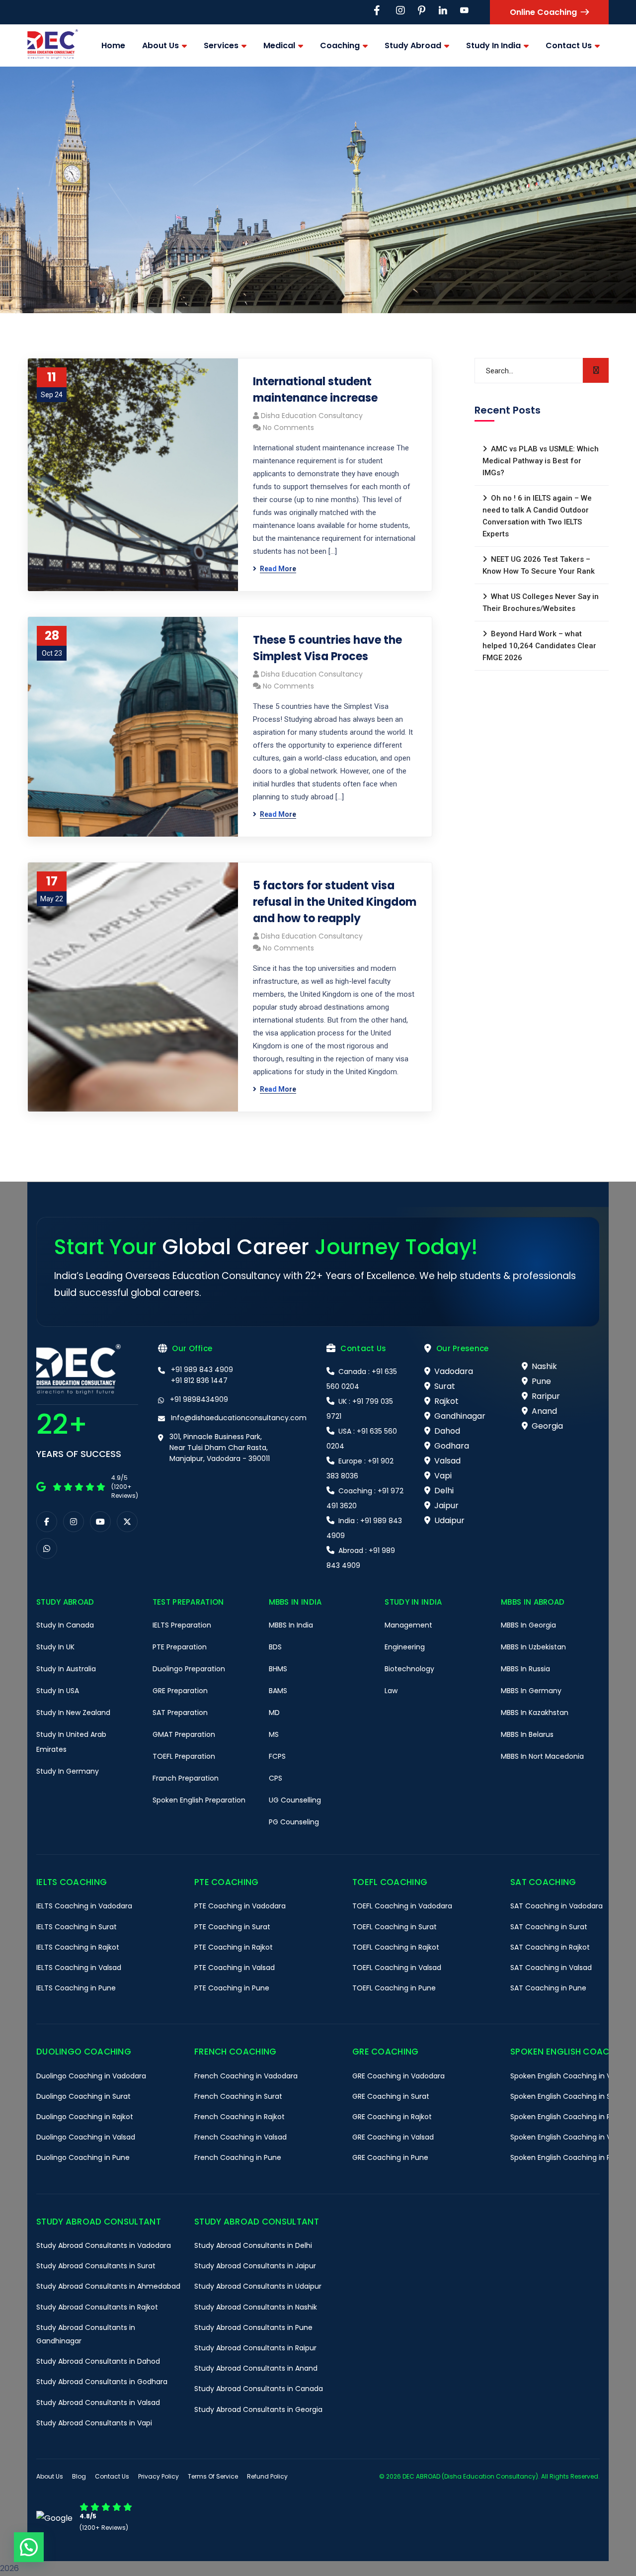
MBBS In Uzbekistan (533, 1647)
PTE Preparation (180, 1647)
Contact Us (112, 2476)
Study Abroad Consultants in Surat (96, 2266)
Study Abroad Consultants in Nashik (256, 2307)
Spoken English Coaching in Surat (568, 2096)
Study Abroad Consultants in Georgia (258, 2409)
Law (391, 1691)
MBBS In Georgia (528, 1625)
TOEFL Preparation (184, 1756)
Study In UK (55, 1647)
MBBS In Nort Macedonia (542, 1756)
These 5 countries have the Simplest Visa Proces (327, 648)
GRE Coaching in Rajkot (392, 2117)
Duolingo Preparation (189, 1669)
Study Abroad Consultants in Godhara (102, 2382)
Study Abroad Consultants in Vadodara (104, 2245)
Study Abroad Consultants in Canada (259, 2389)
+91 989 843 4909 (202, 1370)
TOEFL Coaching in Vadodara (402, 1906)
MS (274, 1734)
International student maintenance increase (315, 390)
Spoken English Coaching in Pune (567, 2157)
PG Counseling (294, 1822)
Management (408, 1625)
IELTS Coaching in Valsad (79, 1968)
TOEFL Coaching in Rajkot (396, 1947)
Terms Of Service (213, 2476)
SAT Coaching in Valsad (551, 1968)
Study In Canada (65, 1625)
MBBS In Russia (525, 1669)
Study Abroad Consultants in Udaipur (258, 2286)
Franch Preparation (186, 1778)
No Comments (288, 428)
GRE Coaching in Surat (391, 2096)
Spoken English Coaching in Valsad (570, 2137)
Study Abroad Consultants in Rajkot (97, 2307)
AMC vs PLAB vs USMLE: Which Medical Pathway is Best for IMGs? (541, 461)
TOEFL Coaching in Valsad (397, 1968)
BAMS (278, 1691)
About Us (50, 2476)
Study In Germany (68, 1771)
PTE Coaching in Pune (232, 1988)
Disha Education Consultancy (312, 416)
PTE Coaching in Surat (232, 1927)
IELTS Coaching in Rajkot (78, 1947)
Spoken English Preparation (199, 1800)
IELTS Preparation (182, 1625)
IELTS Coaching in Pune (76, 1988)
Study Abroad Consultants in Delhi (253, 2245)
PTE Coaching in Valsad (235, 1968)
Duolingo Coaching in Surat (83, 2096)
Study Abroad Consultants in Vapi (94, 2423)
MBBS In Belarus (527, 1734)
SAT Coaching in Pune (548, 1988)
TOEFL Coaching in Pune (394, 1988)
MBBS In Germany (531, 1691)
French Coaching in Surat (238, 2096)
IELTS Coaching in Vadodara (84, 1906)
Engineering (405, 1647)
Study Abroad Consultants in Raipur (255, 2348)
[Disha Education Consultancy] (53, 45)
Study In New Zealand (73, 1713)
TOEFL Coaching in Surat (395, 1927)
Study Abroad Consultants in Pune (253, 2327)
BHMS (278, 1669)
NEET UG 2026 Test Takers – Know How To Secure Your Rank (539, 565)
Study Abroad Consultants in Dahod (98, 2361)
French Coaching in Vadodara (246, 2076)
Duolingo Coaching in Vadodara (91, 2076)
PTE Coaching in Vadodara (240, 1906)
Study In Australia (66, 1669)
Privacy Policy (159, 2476)
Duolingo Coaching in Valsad (86, 2137)
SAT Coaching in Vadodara (556, 1906)
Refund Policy (267, 2476)
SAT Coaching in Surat (549, 1927)
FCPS (277, 1756)
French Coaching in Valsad (240, 2137)
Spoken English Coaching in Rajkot (569, 2117)
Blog (79, 2476)
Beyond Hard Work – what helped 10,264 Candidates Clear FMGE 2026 (539, 646)
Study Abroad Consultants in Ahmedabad (108, 2286)
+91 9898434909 (199, 1399)
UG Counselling (295, 1800)
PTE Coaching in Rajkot (234, 1947)
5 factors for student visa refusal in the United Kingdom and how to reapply (335, 902)
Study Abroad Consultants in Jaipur (255, 2266)
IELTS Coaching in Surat (77, 1927)
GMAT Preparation (184, 1734)
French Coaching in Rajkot (239, 2117)
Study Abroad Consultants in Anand (256, 2368)
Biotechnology (409, 1669)
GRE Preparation (180, 1691)
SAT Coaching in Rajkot (550, 1947)
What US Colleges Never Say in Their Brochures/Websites (541, 602)
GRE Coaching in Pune (390, 2157)
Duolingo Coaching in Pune (83, 2157)
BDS (275, 1647)
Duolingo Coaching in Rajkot (85, 2117)
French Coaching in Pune (238, 2157)
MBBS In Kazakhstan (535, 1713)
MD (274, 1713)
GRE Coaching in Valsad (393, 2137)
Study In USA (58, 1691)
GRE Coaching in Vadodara (398, 2076)
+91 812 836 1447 (199, 1380)
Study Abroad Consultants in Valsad (98, 2403)
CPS (276, 1778)
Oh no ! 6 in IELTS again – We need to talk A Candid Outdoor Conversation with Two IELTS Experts (537, 516)
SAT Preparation (180, 1713)
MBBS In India (291, 1625)
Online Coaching (543, 12)
